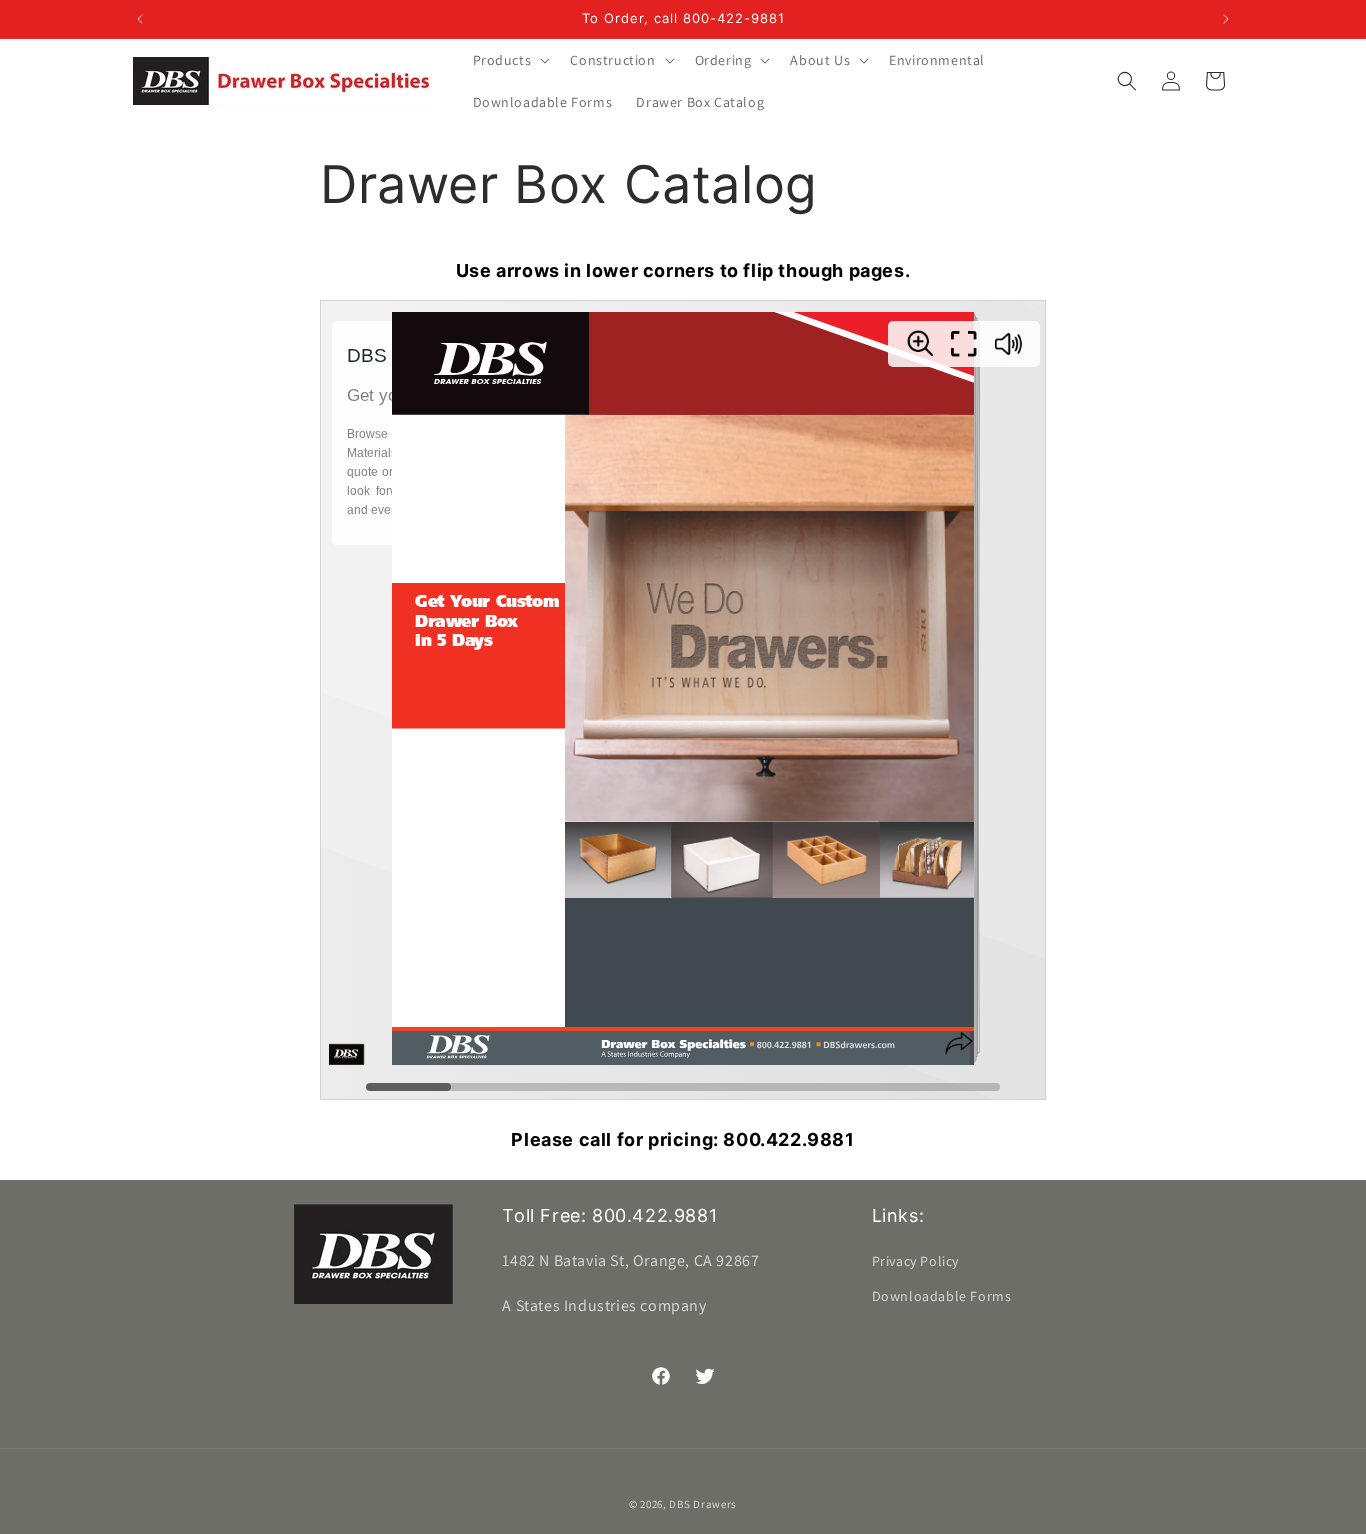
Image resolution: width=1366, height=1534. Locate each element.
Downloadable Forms (942, 1296)
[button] (510, 60)
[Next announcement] (1226, 19)
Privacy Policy (915, 1261)
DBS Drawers (703, 1504)
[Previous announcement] (140, 19)
